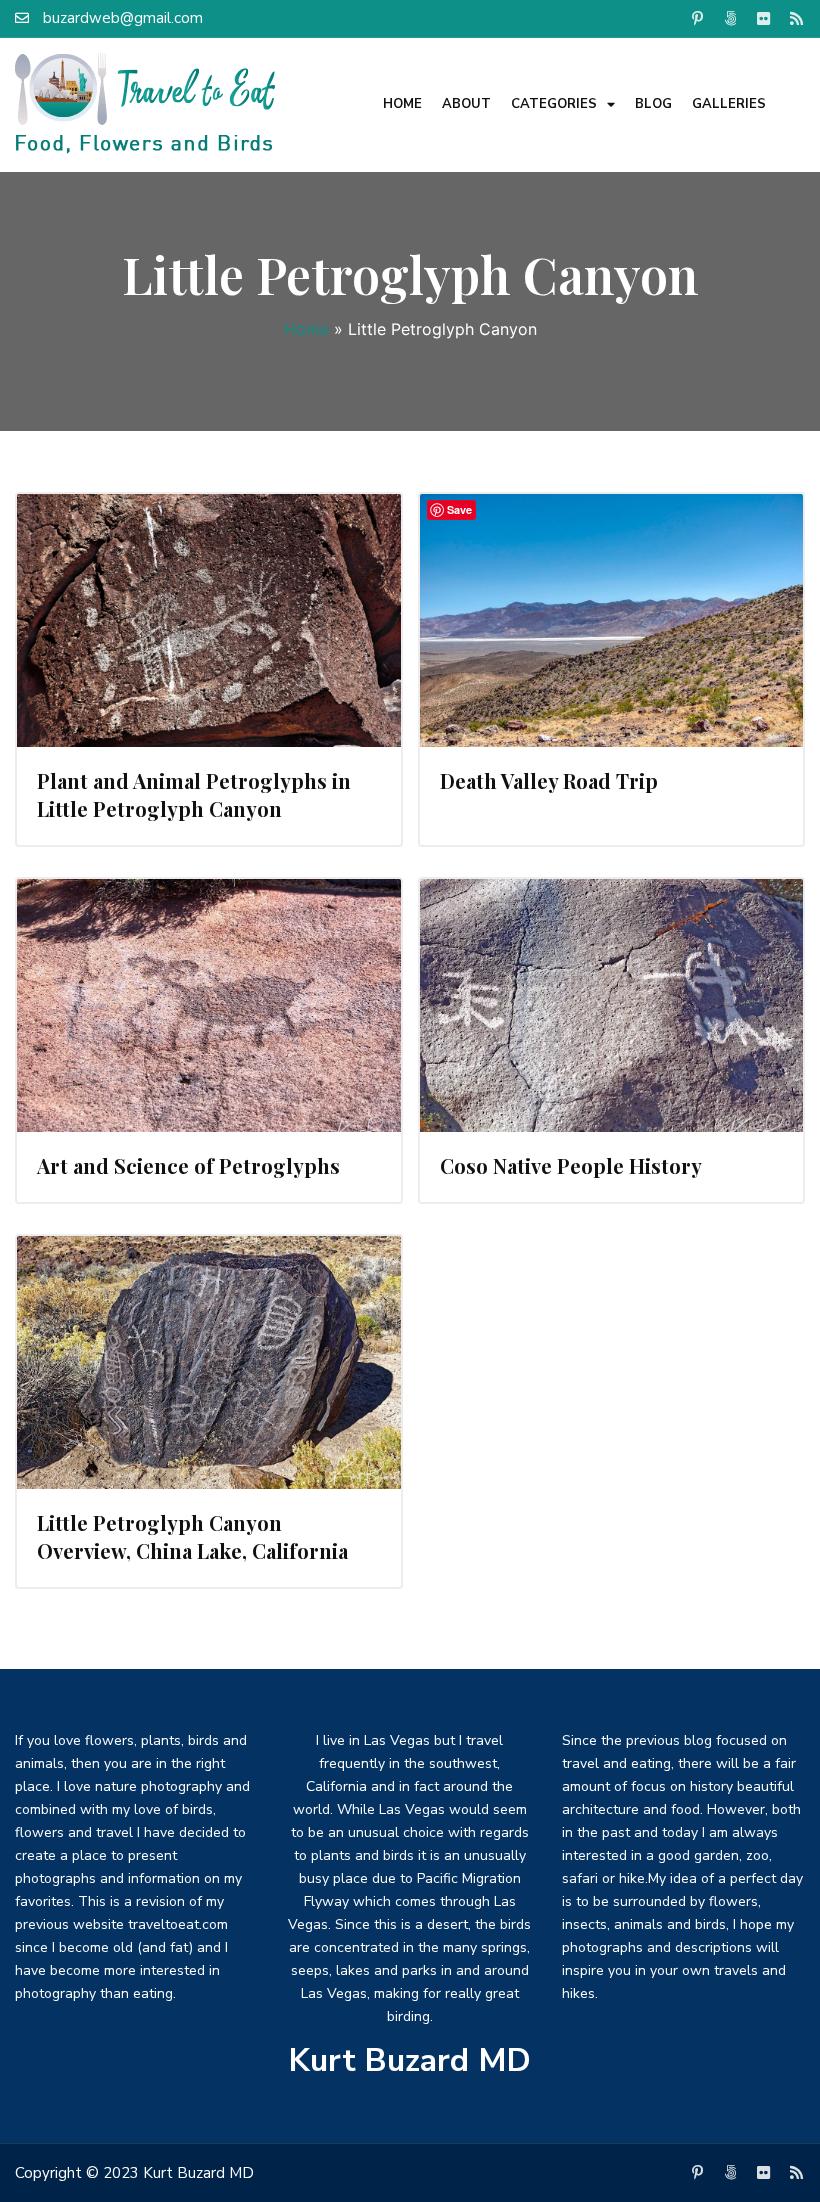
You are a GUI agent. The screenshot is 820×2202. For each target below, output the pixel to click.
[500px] (730, 18)
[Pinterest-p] (697, 18)
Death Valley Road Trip (549, 780)
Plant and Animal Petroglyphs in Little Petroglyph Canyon (194, 794)
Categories (554, 104)
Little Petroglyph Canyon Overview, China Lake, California (192, 1536)
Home (402, 104)
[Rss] (796, 18)
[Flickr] (763, 18)
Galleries (729, 104)
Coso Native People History (571, 1165)
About (466, 104)
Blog (653, 104)
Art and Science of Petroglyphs (188, 1165)
